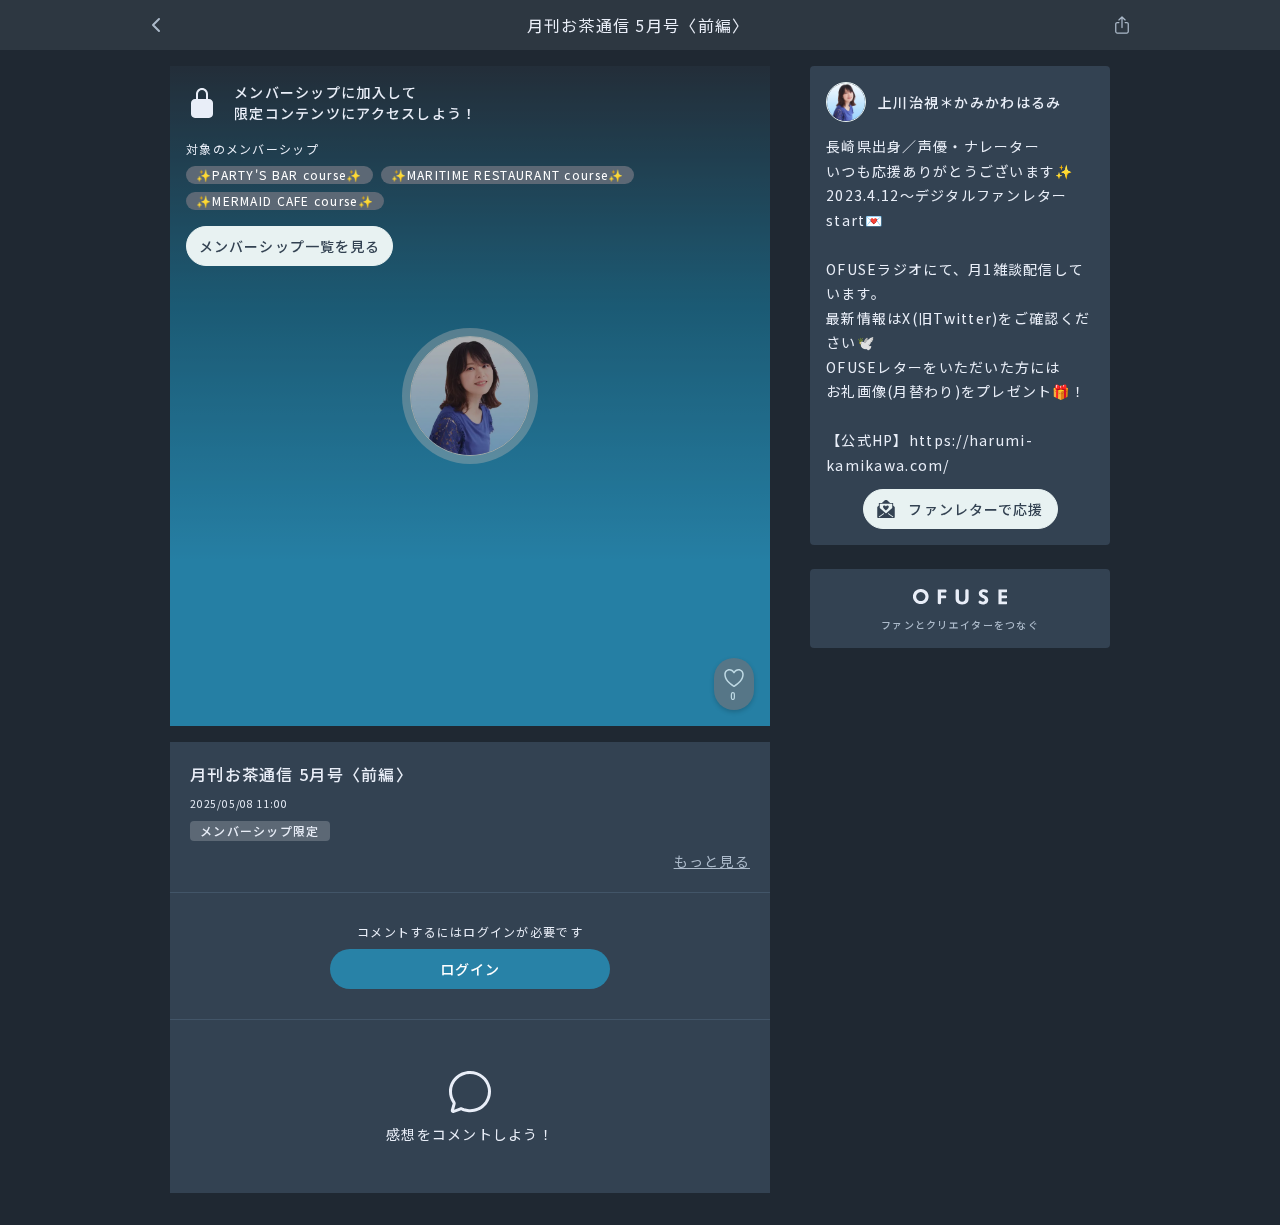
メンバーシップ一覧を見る (289, 246)
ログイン (470, 969)
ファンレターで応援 (975, 509)
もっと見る (712, 861)
